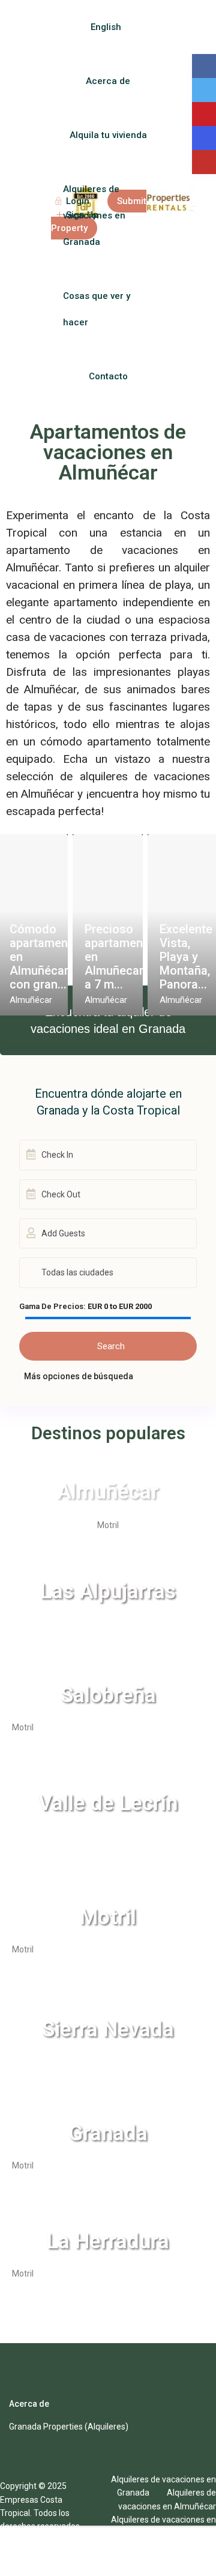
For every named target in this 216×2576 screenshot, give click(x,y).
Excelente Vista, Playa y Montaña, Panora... (186, 957)
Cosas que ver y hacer (97, 309)
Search (111, 1346)
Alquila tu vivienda (108, 135)
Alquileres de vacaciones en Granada (94, 215)
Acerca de (108, 81)
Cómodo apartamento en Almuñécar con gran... (44, 957)
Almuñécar (31, 1000)
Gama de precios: (52, 1307)
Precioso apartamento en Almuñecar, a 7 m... (119, 957)
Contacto (108, 376)
